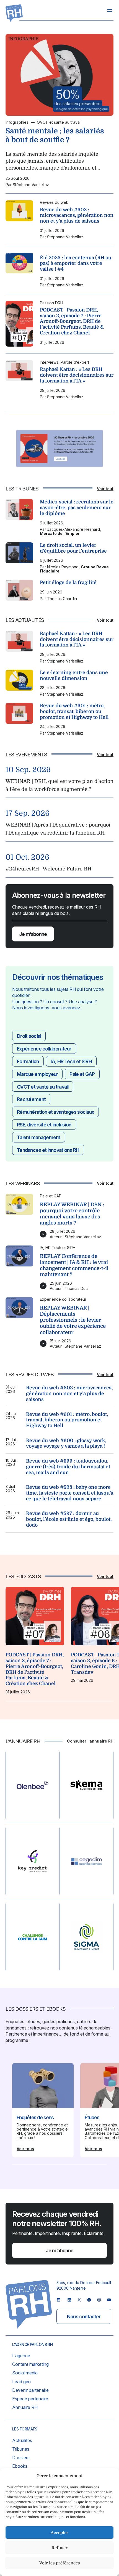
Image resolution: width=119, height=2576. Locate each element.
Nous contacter (84, 2317)
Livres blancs (37, 2114)
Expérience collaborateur (44, 1049)
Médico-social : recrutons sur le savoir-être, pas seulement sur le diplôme (77, 507)
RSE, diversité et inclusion (44, 1125)
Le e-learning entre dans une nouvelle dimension (74, 675)
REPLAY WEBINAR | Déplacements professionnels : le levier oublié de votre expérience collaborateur (73, 1320)
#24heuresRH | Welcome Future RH (48, 869)
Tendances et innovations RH (48, 1150)
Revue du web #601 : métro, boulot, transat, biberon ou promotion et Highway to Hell (74, 711)
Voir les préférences (60, 2563)
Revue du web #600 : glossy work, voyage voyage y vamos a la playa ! (66, 1443)
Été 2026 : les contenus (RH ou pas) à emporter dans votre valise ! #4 (76, 263)
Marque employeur (37, 1074)
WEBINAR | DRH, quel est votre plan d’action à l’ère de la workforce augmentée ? (59, 785)
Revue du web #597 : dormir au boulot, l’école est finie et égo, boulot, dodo (69, 1519)
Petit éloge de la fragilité (68, 582)
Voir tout (105, 489)
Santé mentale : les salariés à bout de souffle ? (55, 135)
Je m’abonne (33, 934)
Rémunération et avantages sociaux (55, 1112)
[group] (35, 1640)
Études (92, 2117)
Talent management (39, 1137)
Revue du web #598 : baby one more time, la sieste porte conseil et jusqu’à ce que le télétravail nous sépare (70, 1493)
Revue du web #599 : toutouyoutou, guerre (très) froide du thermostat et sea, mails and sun (68, 1467)
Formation (28, 1061)
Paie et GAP (82, 1074)
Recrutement (31, 1099)
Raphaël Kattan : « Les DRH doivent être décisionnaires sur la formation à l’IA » (77, 375)
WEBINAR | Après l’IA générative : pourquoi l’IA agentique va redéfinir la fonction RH (58, 829)
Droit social (29, 1036)
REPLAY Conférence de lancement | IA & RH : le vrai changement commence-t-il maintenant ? (74, 1265)
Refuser (59, 2548)
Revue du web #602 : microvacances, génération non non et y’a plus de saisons (77, 215)
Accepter (59, 2533)
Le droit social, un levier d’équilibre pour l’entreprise (73, 548)
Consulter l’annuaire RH (90, 1741)
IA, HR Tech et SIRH (71, 1061)
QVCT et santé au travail (43, 1087)
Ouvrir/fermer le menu (110, 11)
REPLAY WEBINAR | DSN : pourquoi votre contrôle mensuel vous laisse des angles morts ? (72, 1214)
